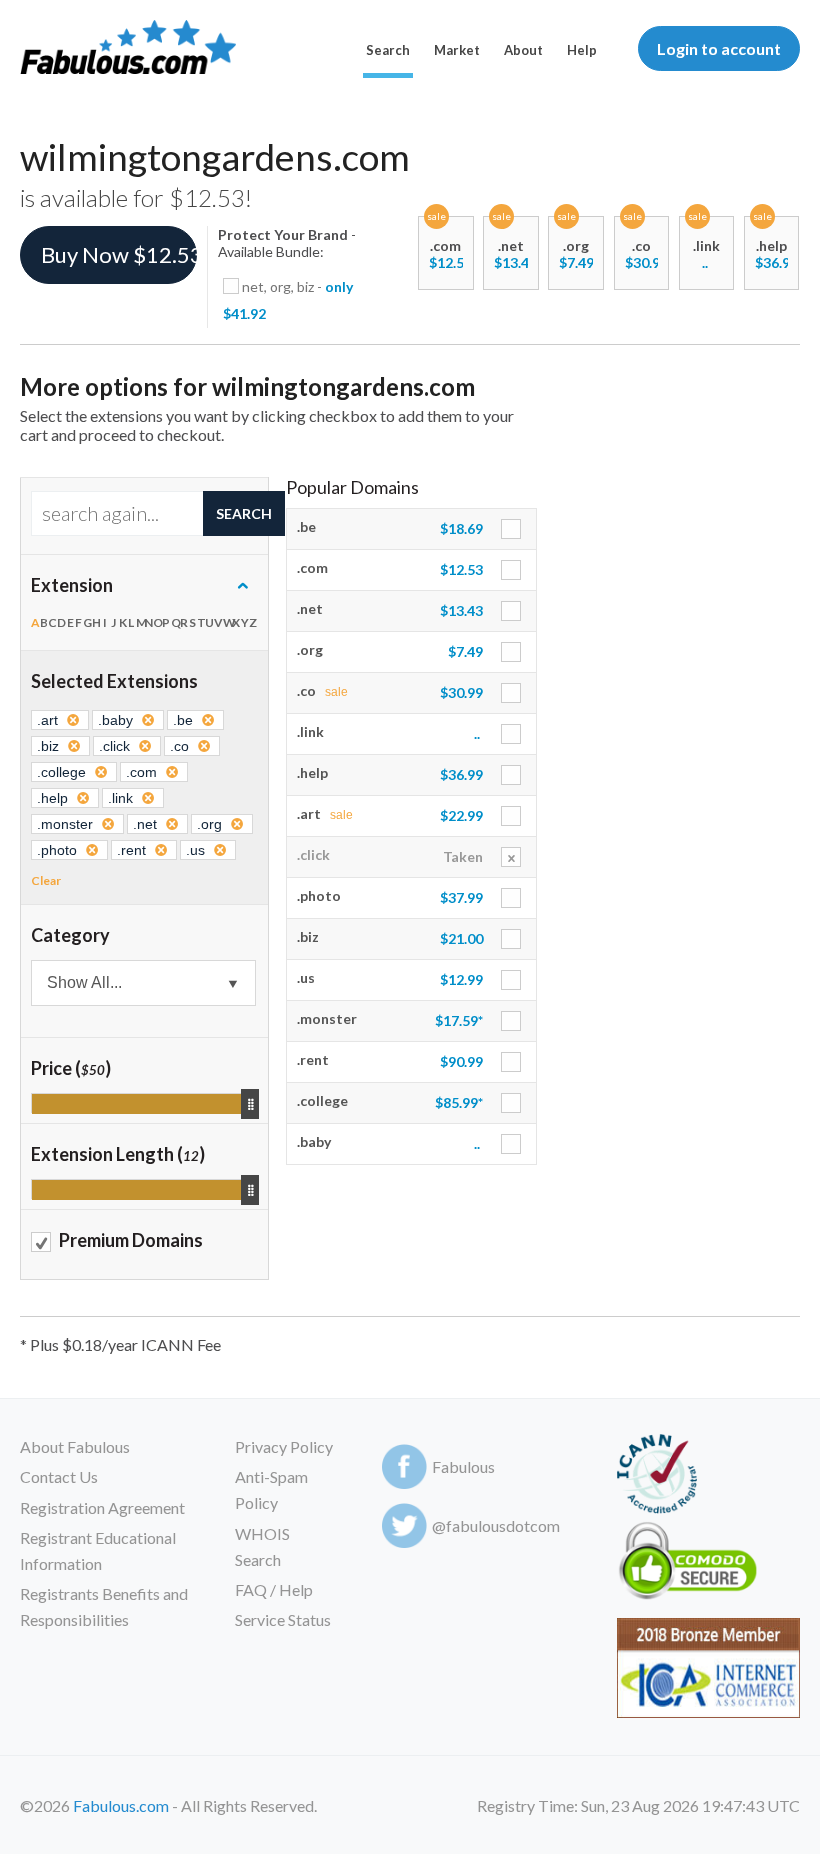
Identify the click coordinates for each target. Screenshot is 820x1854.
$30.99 (646, 262)
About (523, 50)
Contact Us (59, 1476)
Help (582, 50)
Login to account (719, 48)
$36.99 (776, 262)
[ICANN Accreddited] (656, 1477)
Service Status (283, 1619)
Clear (46, 880)
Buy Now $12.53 (118, 254)
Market (457, 50)
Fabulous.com (121, 1805)
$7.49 (576, 262)
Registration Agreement (102, 1507)
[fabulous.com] (128, 48)
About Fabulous (75, 1446)
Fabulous (463, 1466)
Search (388, 50)
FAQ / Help (274, 1589)
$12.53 (450, 262)
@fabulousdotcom (496, 1525)
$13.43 (515, 262)
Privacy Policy (284, 1446)
